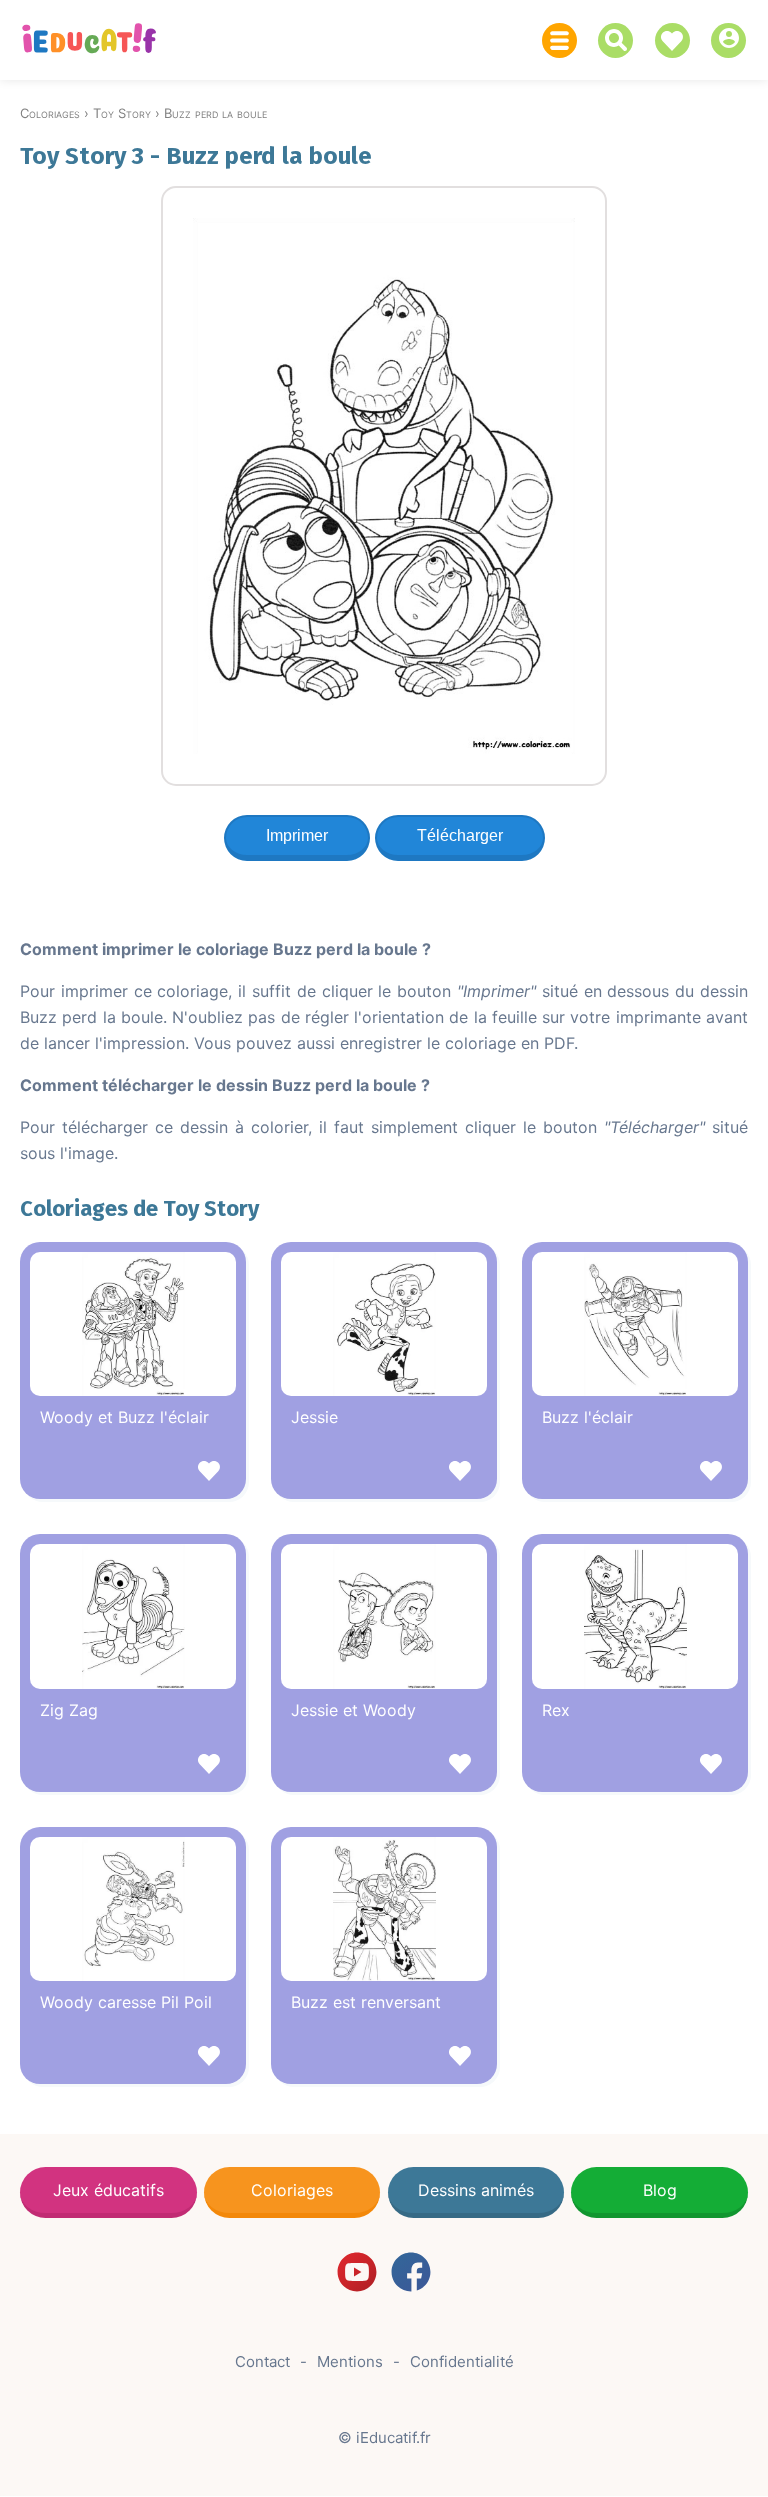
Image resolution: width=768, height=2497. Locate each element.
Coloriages (292, 2190)
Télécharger (460, 835)
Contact (262, 2361)
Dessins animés (476, 2190)
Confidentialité (462, 2361)
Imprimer (297, 835)
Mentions (350, 2361)
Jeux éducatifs (108, 2190)
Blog (660, 2190)
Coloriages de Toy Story (139, 1208)
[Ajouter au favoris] (133, 1473)
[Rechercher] (620, 40)
